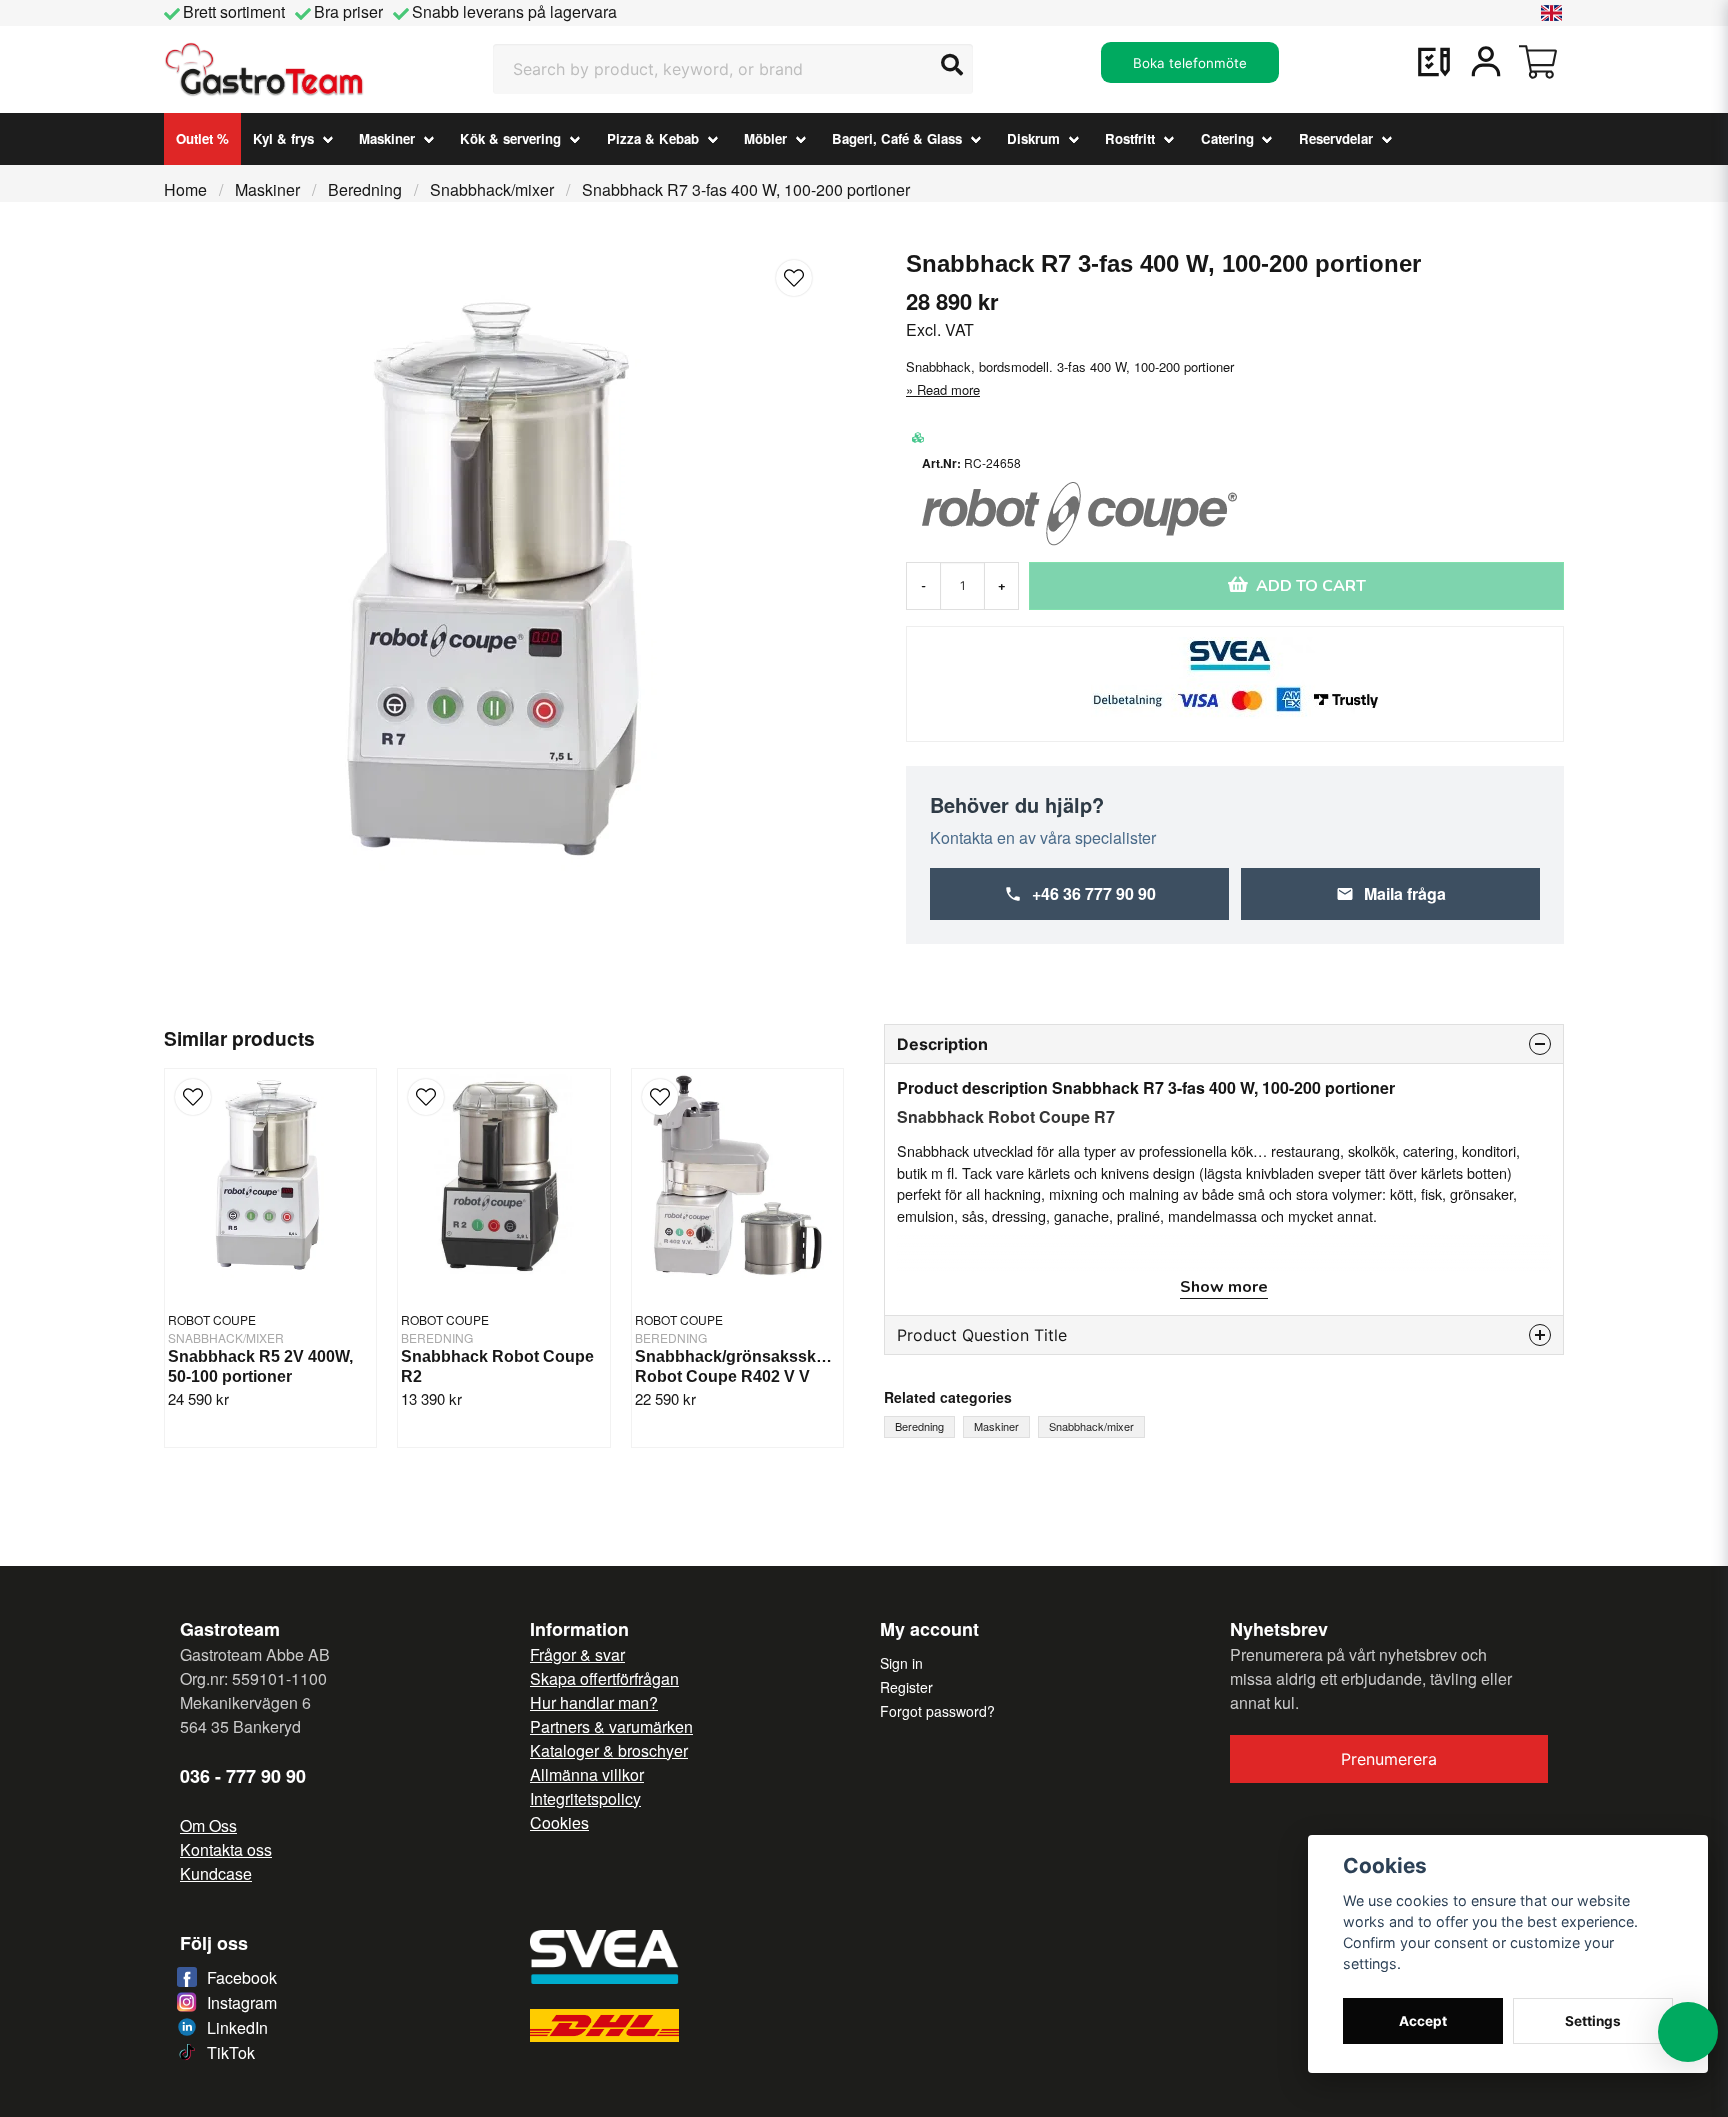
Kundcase (216, 1873)
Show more (1224, 1287)
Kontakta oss (226, 1849)
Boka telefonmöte (1190, 63)
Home (185, 189)
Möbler (765, 138)
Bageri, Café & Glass (897, 138)
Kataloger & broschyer (609, 1750)
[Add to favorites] (1434, 62)
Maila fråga (1405, 893)
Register (906, 1687)
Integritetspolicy (585, 1798)
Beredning (365, 189)
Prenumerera (1389, 1759)
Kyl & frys (283, 138)
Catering (1227, 138)
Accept (1423, 2021)
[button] (1552, 13)
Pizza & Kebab (653, 138)
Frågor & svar (577, 1654)
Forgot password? (937, 1711)
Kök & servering (510, 138)
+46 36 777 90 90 (1094, 893)
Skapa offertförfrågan (604, 1678)
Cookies (559, 1822)
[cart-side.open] (1538, 62)
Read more (948, 389)
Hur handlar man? (594, 1702)
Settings (1593, 2021)
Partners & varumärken (611, 1726)
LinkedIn (237, 2027)
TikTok (231, 2052)
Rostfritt (1130, 138)
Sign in (901, 1663)
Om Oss (208, 1825)
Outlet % (202, 138)
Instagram (242, 2002)
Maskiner (387, 138)
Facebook (242, 1977)
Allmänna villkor (587, 1774)
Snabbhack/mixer (492, 189)
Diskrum (1033, 138)
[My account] (1486, 62)
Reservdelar (1336, 138)
